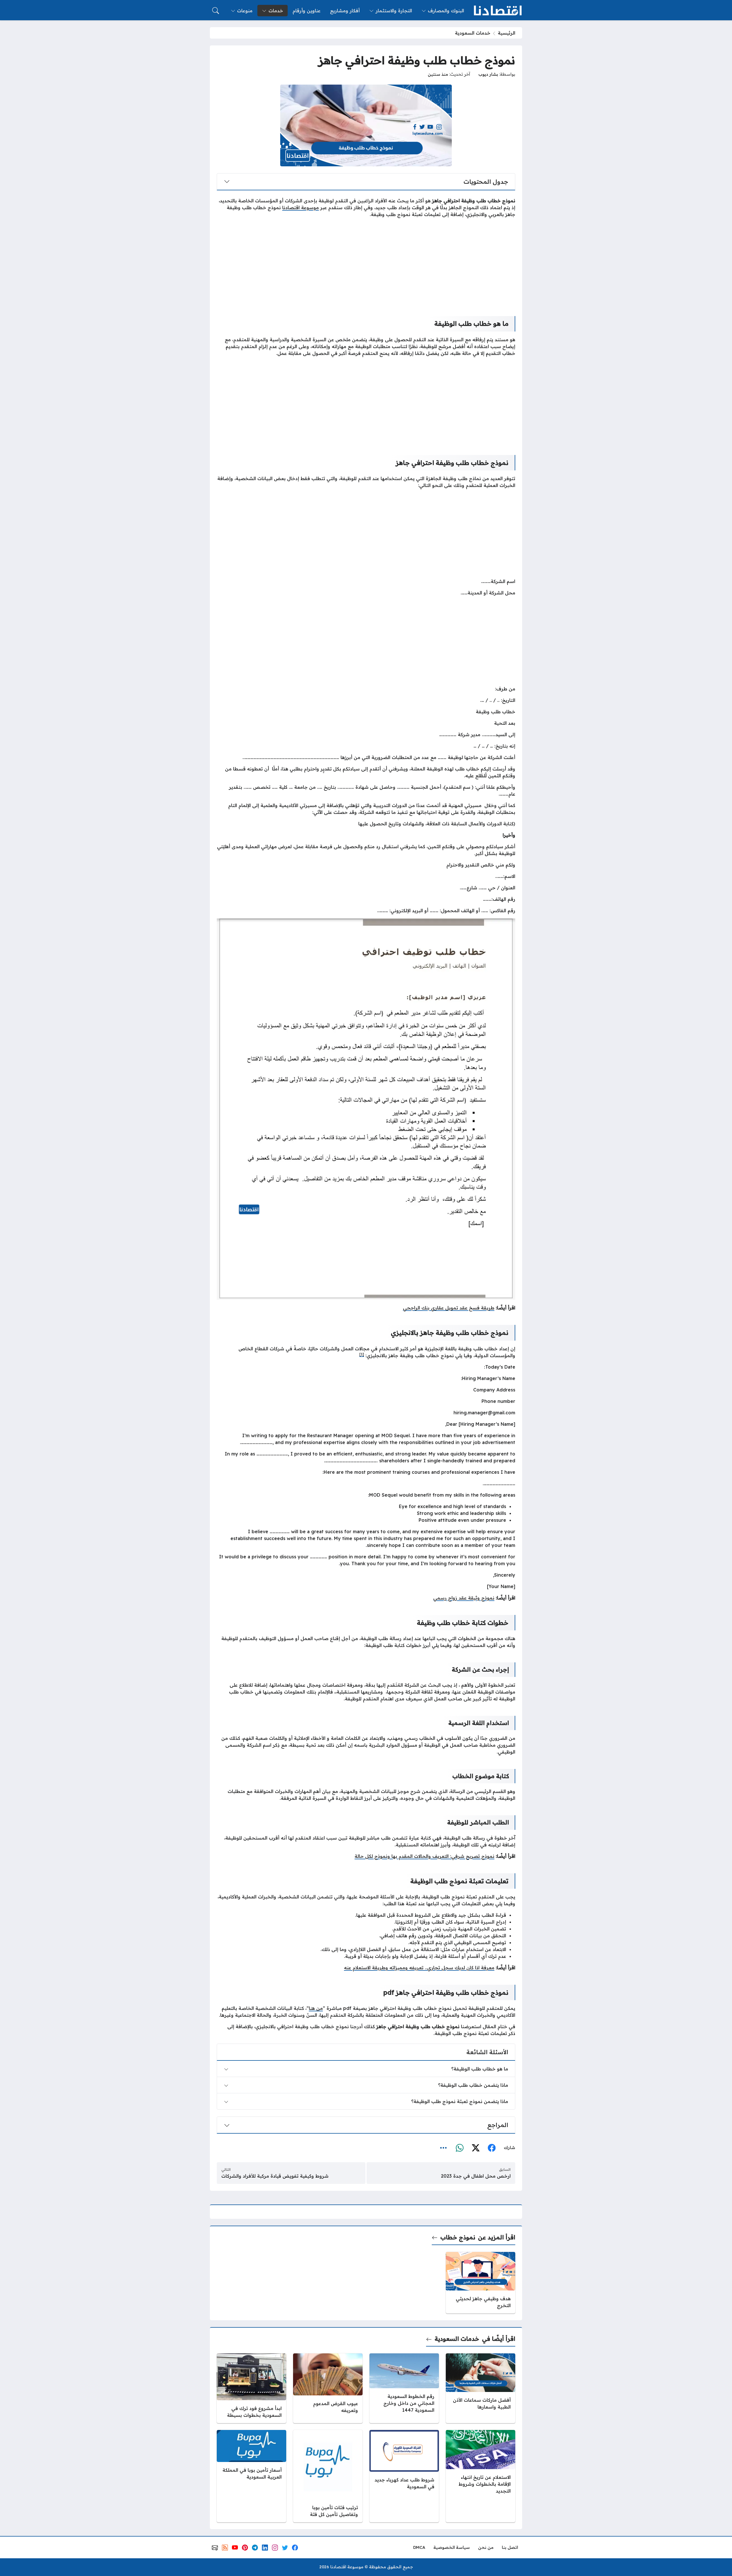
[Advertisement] (366, 262)
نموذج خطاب (458, 2237)
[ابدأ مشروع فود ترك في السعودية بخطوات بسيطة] (251, 2388)
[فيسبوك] (492, 2148)
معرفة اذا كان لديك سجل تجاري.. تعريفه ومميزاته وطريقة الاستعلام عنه (419, 1968)
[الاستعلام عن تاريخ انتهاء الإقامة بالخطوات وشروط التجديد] (481, 2476)
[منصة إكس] (476, 2148)
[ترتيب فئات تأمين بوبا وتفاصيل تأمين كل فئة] (328, 2476)
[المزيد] (443, 2148)
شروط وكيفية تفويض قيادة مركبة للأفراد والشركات (275, 2176)
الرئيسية (507, 33)
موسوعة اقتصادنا (301, 207)
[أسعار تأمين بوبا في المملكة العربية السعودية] (251, 2476)
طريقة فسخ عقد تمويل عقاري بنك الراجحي (449, 1308)
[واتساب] (460, 2148)
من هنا (316, 2008)
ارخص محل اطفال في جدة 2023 (476, 2176)
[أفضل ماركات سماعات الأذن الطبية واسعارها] (481, 2388)
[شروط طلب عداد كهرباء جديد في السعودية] (404, 2476)
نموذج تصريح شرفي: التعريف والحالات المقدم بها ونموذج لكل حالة (424, 1856)
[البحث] (216, 11)
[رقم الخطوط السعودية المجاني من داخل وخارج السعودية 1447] (404, 2388)
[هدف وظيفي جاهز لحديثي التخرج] (481, 2283)
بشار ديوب (488, 74)
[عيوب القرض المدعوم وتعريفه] (328, 2388)
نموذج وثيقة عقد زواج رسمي (464, 1598)
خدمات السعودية (473, 33)
